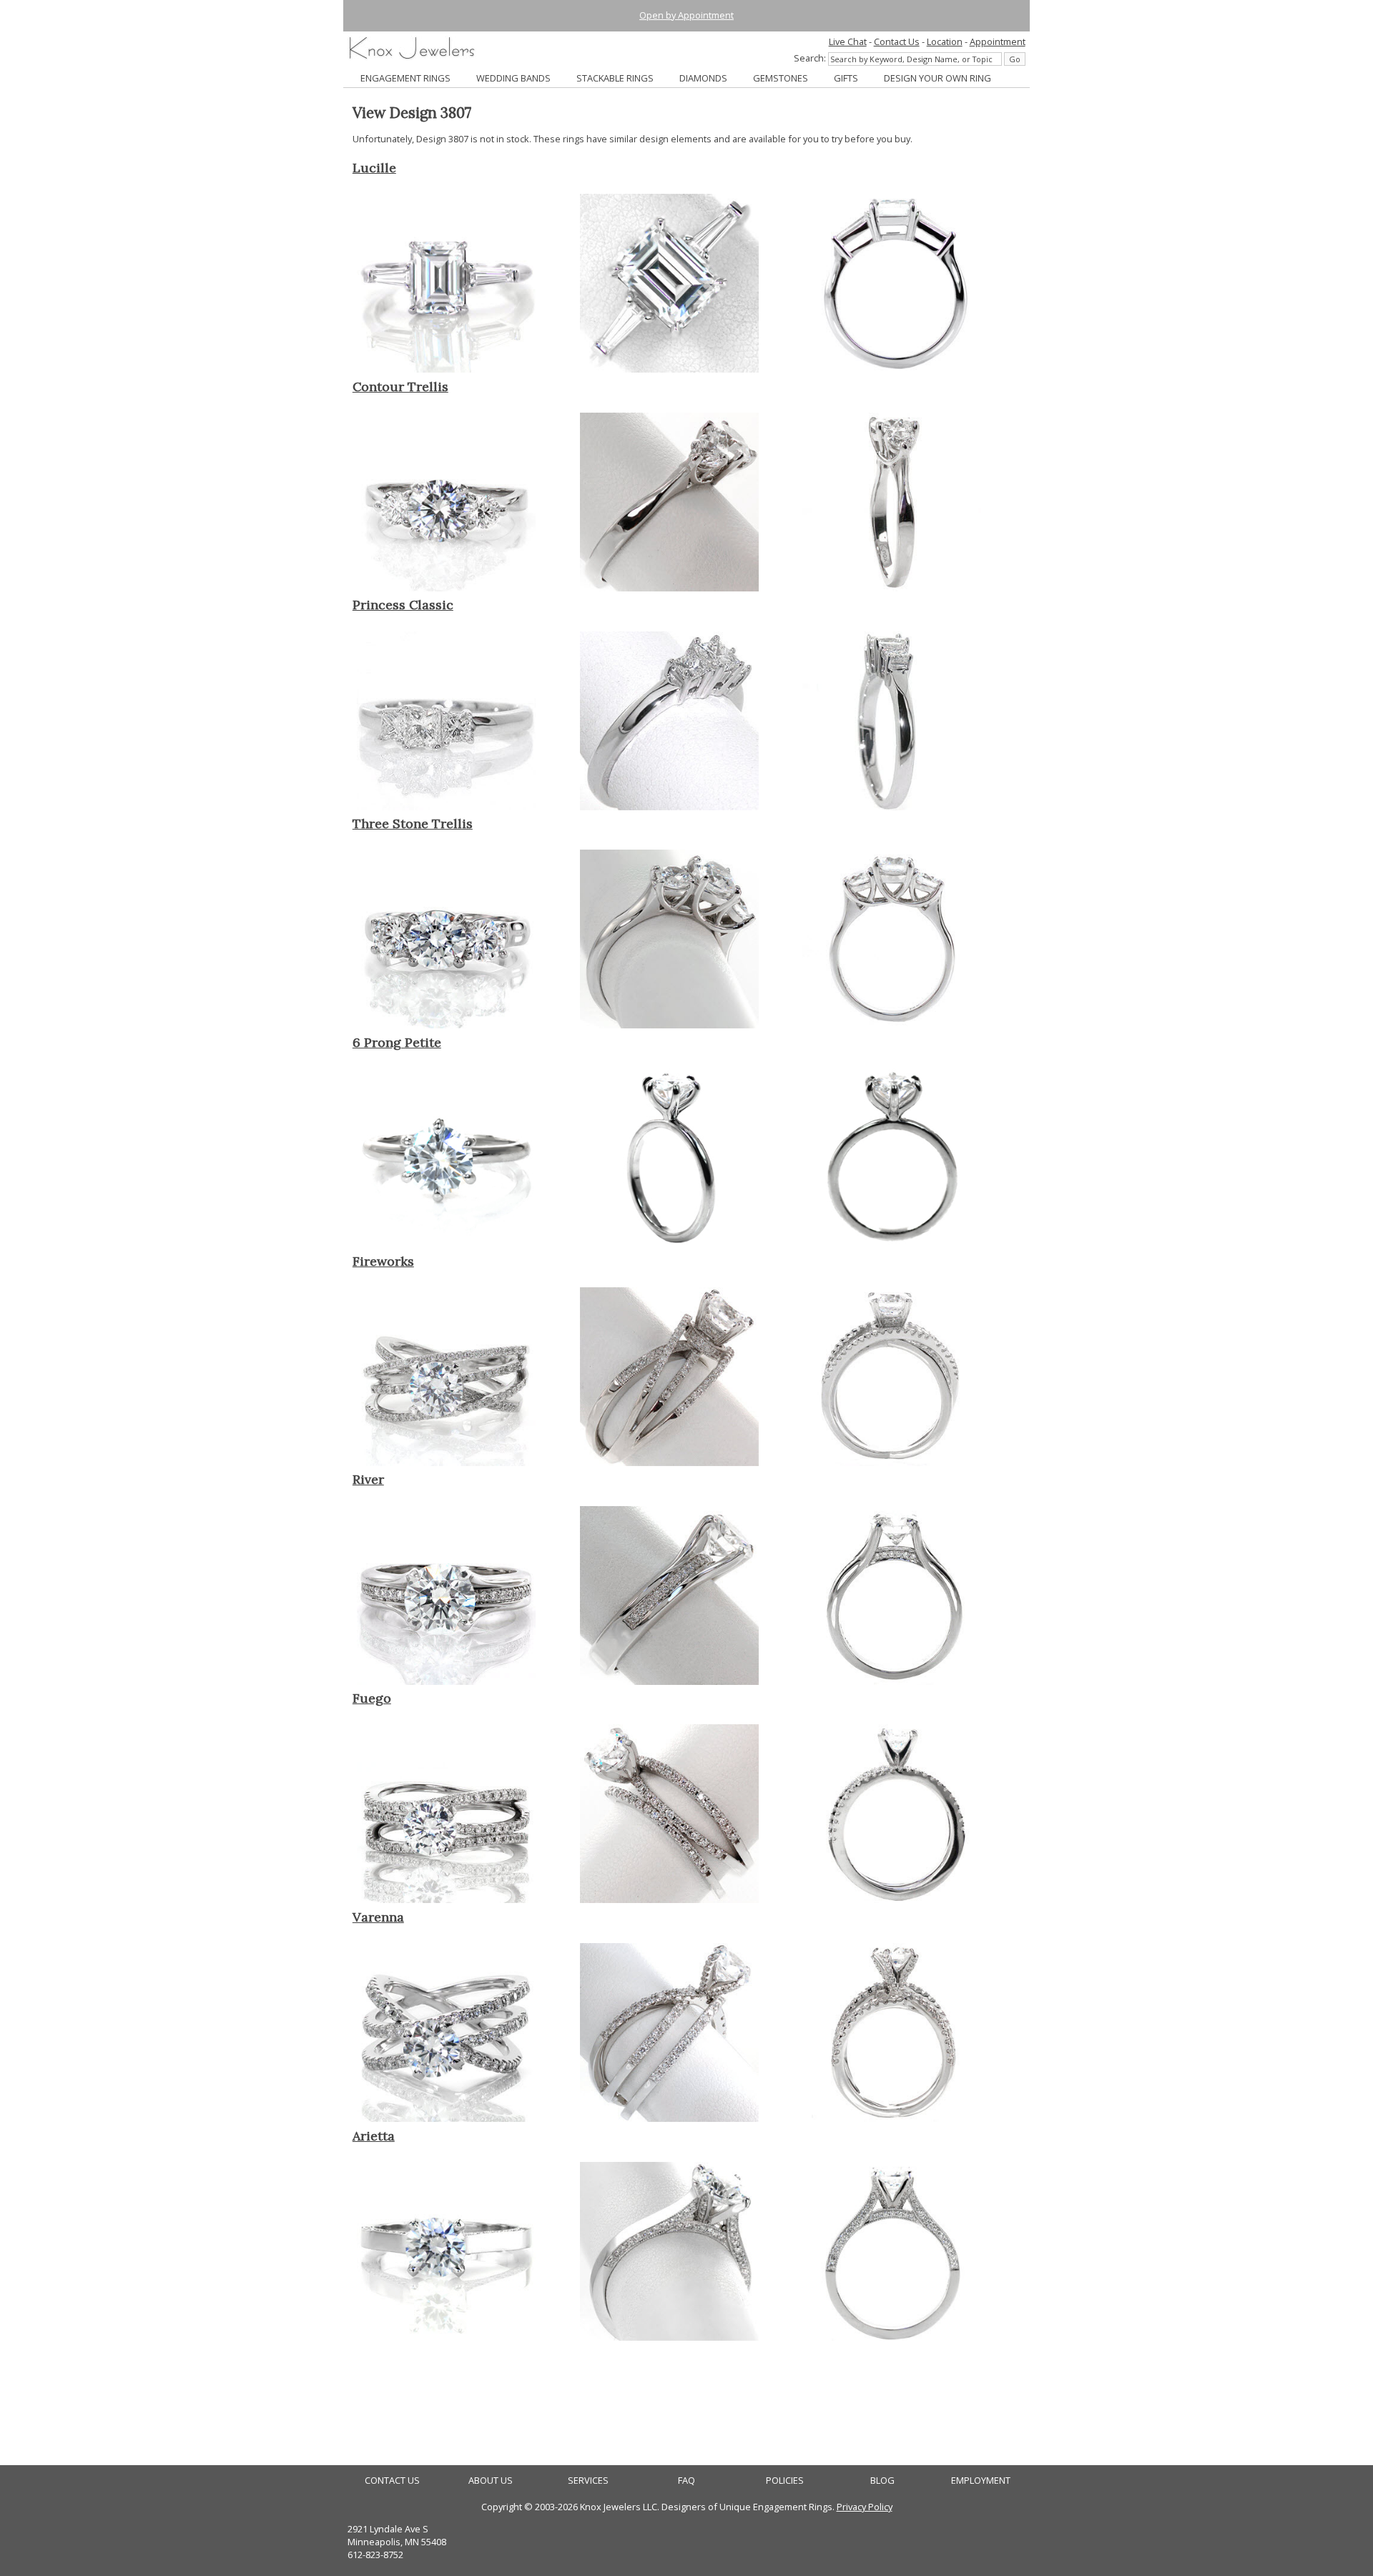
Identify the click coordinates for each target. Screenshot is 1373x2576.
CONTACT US (392, 2481)
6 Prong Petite (397, 1042)
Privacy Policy (865, 2507)
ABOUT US (491, 2481)
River (368, 1479)
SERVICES (588, 2481)
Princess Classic (403, 605)
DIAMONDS (703, 78)
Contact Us (897, 41)
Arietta (374, 2136)
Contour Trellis (400, 387)
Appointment (998, 41)
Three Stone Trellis (413, 824)
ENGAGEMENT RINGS (405, 78)
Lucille (374, 168)
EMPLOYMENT (981, 2481)
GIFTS (846, 78)
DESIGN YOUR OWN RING (938, 78)
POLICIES (785, 2481)
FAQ (686, 2481)
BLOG (882, 2481)
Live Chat (848, 41)
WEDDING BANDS (513, 78)
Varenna (378, 1917)
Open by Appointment (686, 15)
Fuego (372, 1698)
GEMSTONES (781, 78)
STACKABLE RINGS (615, 78)
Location (945, 41)
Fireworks (383, 1261)
